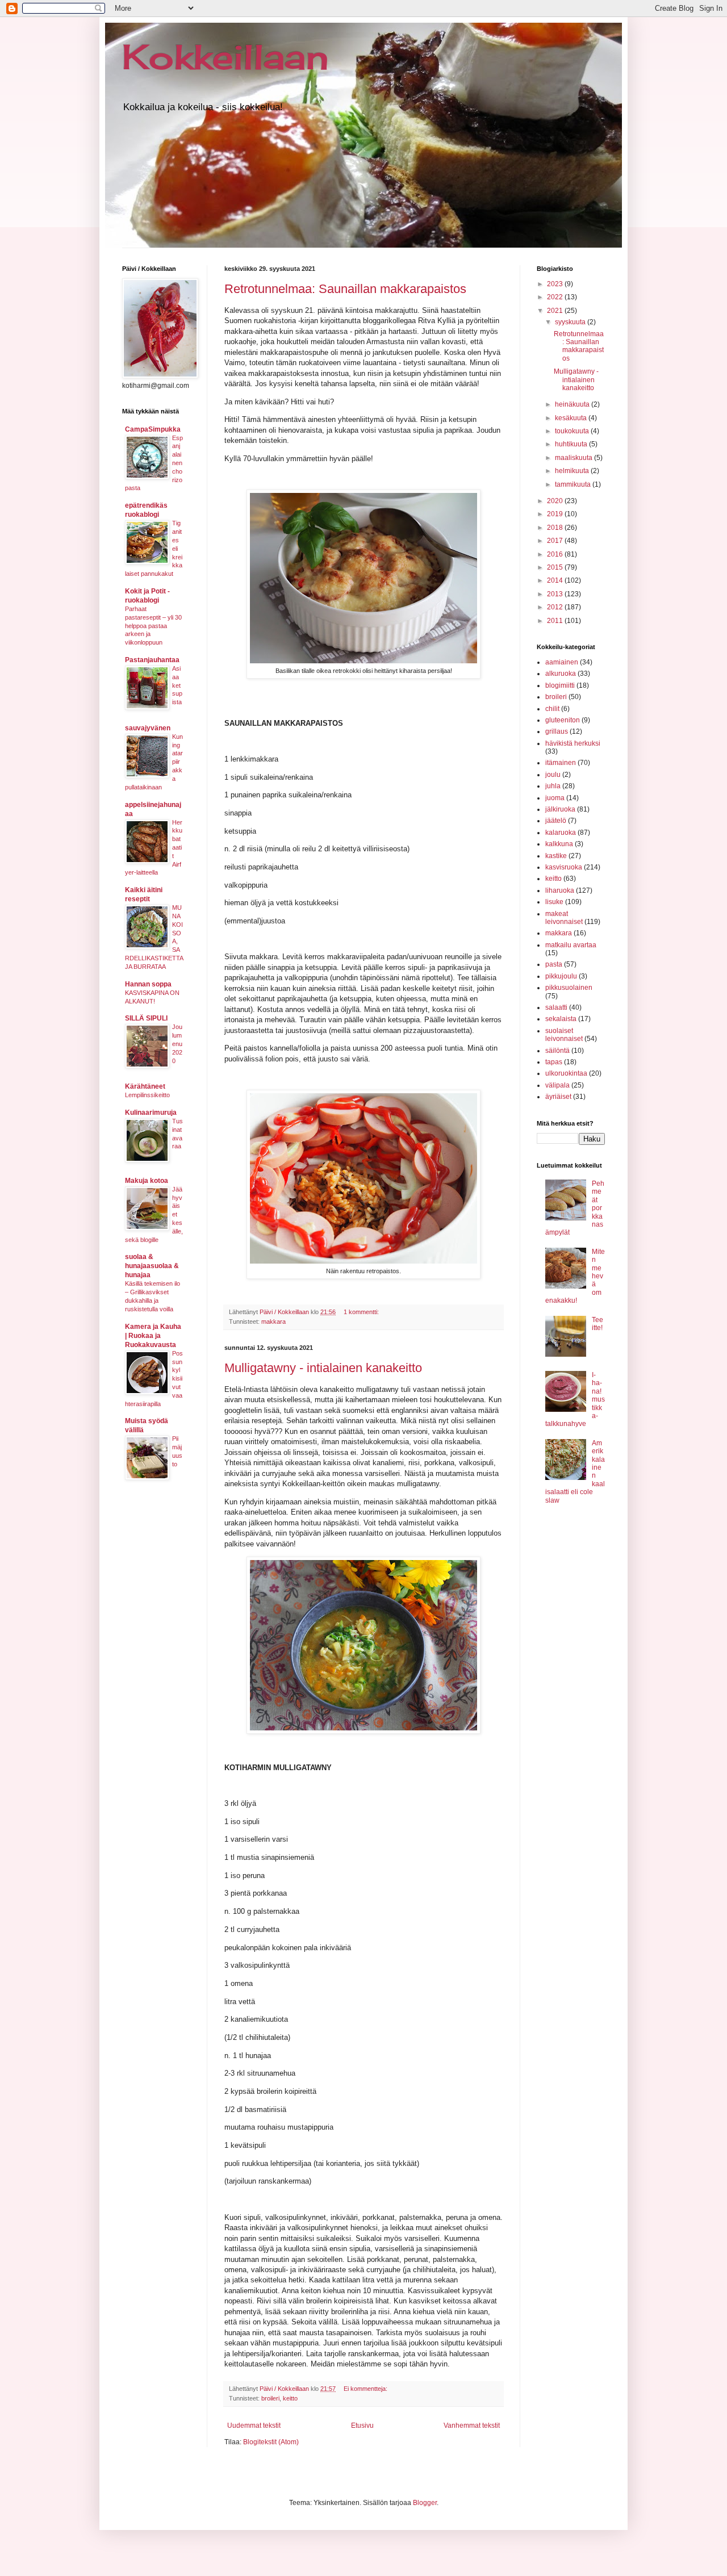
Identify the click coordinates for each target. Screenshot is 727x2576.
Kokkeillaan (225, 57)
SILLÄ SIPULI (146, 1018)
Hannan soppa (148, 984)
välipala (557, 1085)
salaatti (556, 1007)
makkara (273, 1322)
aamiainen (562, 662)
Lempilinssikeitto (147, 1095)
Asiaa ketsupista (177, 685)
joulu (553, 775)
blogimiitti (560, 685)
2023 (556, 284)
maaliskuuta (575, 458)
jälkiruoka (560, 809)
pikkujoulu (561, 976)
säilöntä (557, 1051)
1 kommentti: (362, 1312)
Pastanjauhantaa (152, 660)
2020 (556, 501)
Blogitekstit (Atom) (271, 2442)
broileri (270, 2398)
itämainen (561, 763)
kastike (556, 856)
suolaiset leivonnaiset (564, 1035)
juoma (555, 798)
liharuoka (560, 890)
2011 (556, 621)
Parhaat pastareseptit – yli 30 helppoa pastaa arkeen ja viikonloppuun (153, 626)
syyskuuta (571, 322)
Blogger (425, 2503)
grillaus (557, 731)
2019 (556, 514)
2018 (556, 528)
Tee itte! (598, 1324)
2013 (556, 594)
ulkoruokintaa (566, 1073)
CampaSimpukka (153, 429)
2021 (556, 311)
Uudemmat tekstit (254, 2426)
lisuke (554, 902)
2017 (556, 541)
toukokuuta (573, 431)
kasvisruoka (564, 867)
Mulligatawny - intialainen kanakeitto (323, 1368)
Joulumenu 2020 (177, 1044)
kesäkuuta (572, 418)
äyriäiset (558, 1097)
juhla (553, 786)
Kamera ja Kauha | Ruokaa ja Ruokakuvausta (153, 1336)
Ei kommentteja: (366, 2389)
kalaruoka (561, 833)
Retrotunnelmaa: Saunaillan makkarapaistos (345, 289)
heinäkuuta (573, 404)
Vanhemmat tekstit (472, 2426)
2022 (556, 297)
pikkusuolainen (569, 988)
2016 (556, 554)
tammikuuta (574, 484)
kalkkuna (559, 844)
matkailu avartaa (571, 945)
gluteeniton (563, 720)
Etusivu (362, 2426)
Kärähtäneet (145, 1086)
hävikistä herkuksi (573, 743)
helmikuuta (573, 471)
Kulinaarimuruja (151, 1113)
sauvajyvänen (148, 728)
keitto (290, 2398)
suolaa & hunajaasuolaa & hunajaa (152, 1266)
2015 (556, 567)
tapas (554, 1062)
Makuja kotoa (147, 1181)
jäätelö (556, 821)
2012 (556, 607)
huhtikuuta (572, 444)
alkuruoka (561, 674)
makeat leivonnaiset (564, 918)
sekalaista (561, 1019)
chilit (552, 709)
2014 (556, 580)
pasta (554, 964)
